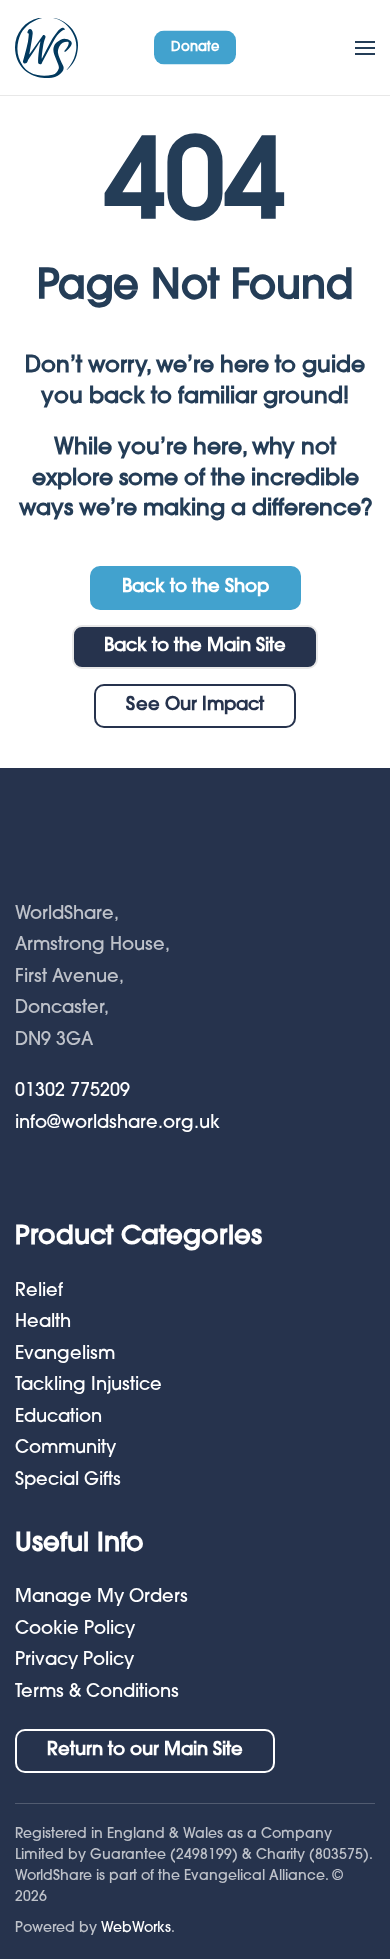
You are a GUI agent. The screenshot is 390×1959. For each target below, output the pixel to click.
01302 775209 (72, 1092)
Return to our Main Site (145, 1751)
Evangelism (65, 1355)
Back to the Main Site (195, 647)
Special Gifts (68, 1481)
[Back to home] (46, 47)
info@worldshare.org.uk (117, 1124)
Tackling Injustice (88, 1386)
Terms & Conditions (97, 1693)
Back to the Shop (195, 588)
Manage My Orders (101, 1598)
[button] (365, 47)
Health (43, 1323)
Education (58, 1418)
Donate (195, 46)
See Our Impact (195, 706)
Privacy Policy (74, 1661)
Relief (39, 1292)
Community (65, 1449)
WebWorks (136, 1928)
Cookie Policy (75, 1630)
